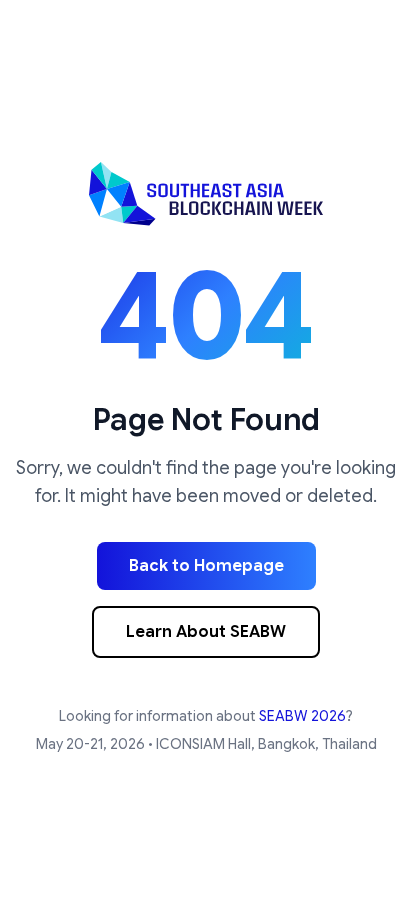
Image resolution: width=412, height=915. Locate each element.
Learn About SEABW (206, 632)
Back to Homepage (206, 566)
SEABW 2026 (302, 716)
